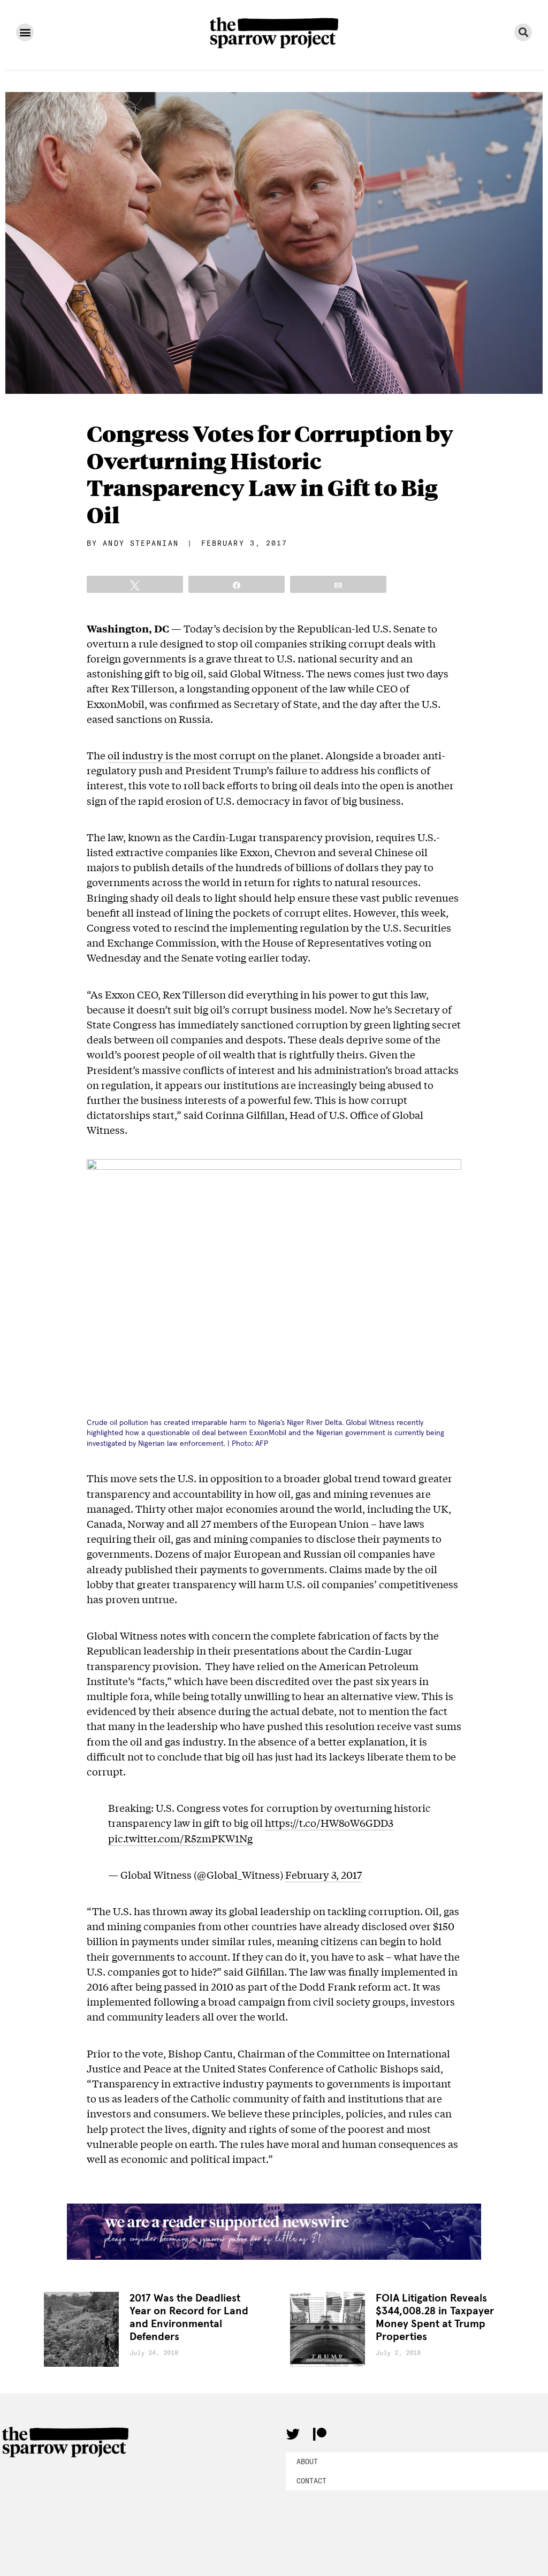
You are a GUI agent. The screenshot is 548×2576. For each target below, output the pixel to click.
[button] (25, 32)
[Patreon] (319, 2434)
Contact (311, 2481)
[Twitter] (293, 2434)
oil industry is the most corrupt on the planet (214, 755)
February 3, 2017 (324, 1874)
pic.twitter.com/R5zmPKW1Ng (180, 1838)
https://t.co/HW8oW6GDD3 (329, 1823)
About (307, 2461)
